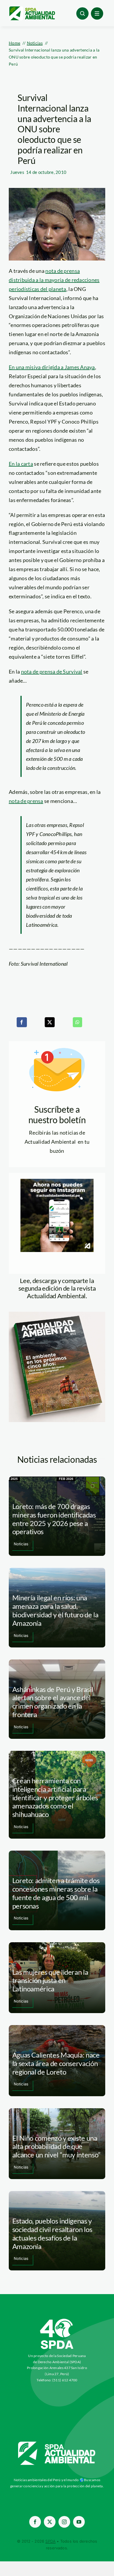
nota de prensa (26, 801)
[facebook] (35, 2522)
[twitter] (50, 2522)
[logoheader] (32, 8)
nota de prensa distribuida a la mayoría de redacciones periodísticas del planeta (54, 280)
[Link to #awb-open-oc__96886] (82, 13)
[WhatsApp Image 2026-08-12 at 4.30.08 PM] (57, 1314)
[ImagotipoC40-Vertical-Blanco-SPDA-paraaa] (57, 2320)
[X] (50, 1022)
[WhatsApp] (77, 1022)
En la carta (21, 464)
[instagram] (64, 2522)
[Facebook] (22, 1022)
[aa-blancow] (57, 2444)
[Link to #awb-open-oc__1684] (97, 13)
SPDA (50, 2541)
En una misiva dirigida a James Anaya (52, 367)
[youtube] (79, 2522)
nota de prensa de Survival (52, 672)
